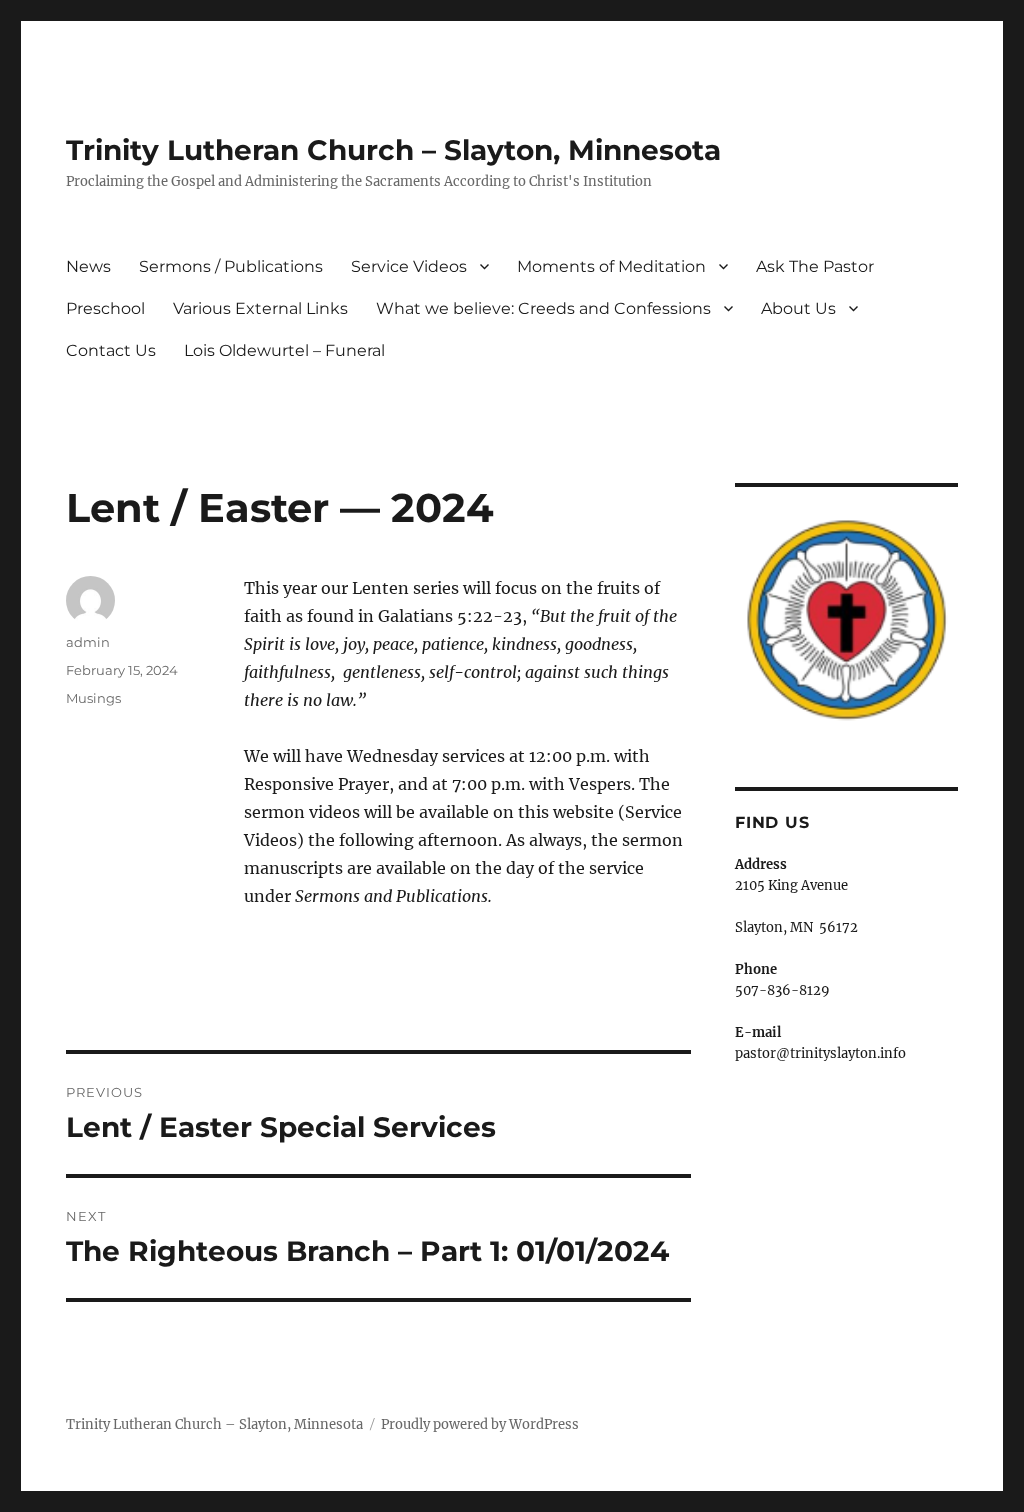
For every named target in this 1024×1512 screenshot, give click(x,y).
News (88, 266)
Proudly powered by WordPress (480, 1424)
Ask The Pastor (815, 266)
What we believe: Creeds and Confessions (543, 308)
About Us (798, 308)
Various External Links (260, 308)
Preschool (105, 308)
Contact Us (111, 350)
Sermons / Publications (231, 266)
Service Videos (409, 266)
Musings (93, 698)
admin (88, 642)
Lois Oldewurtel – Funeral (284, 350)
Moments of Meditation (611, 266)
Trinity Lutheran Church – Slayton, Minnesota (393, 150)
